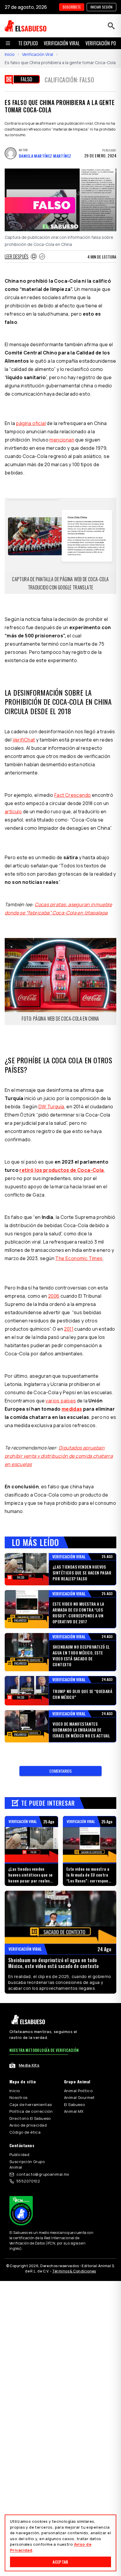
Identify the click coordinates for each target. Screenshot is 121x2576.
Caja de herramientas (31, 2105)
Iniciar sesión (101, 7)
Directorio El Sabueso (30, 2118)
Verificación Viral (38, 54)
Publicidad (19, 2155)
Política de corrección (31, 2111)
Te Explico (28, 43)
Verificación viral (62, 43)
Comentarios (60, 1771)
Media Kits (29, 2065)
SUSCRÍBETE (72, 7)
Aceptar (60, 2562)
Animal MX (74, 2111)
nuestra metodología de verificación (44, 2050)
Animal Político (78, 2091)
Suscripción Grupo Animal (27, 2165)
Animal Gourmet (79, 2097)
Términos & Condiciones (74, 2271)
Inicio (10, 54)
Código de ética (25, 2132)
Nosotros (18, 2097)
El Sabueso (74, 2105)
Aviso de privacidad (28, 2125)
